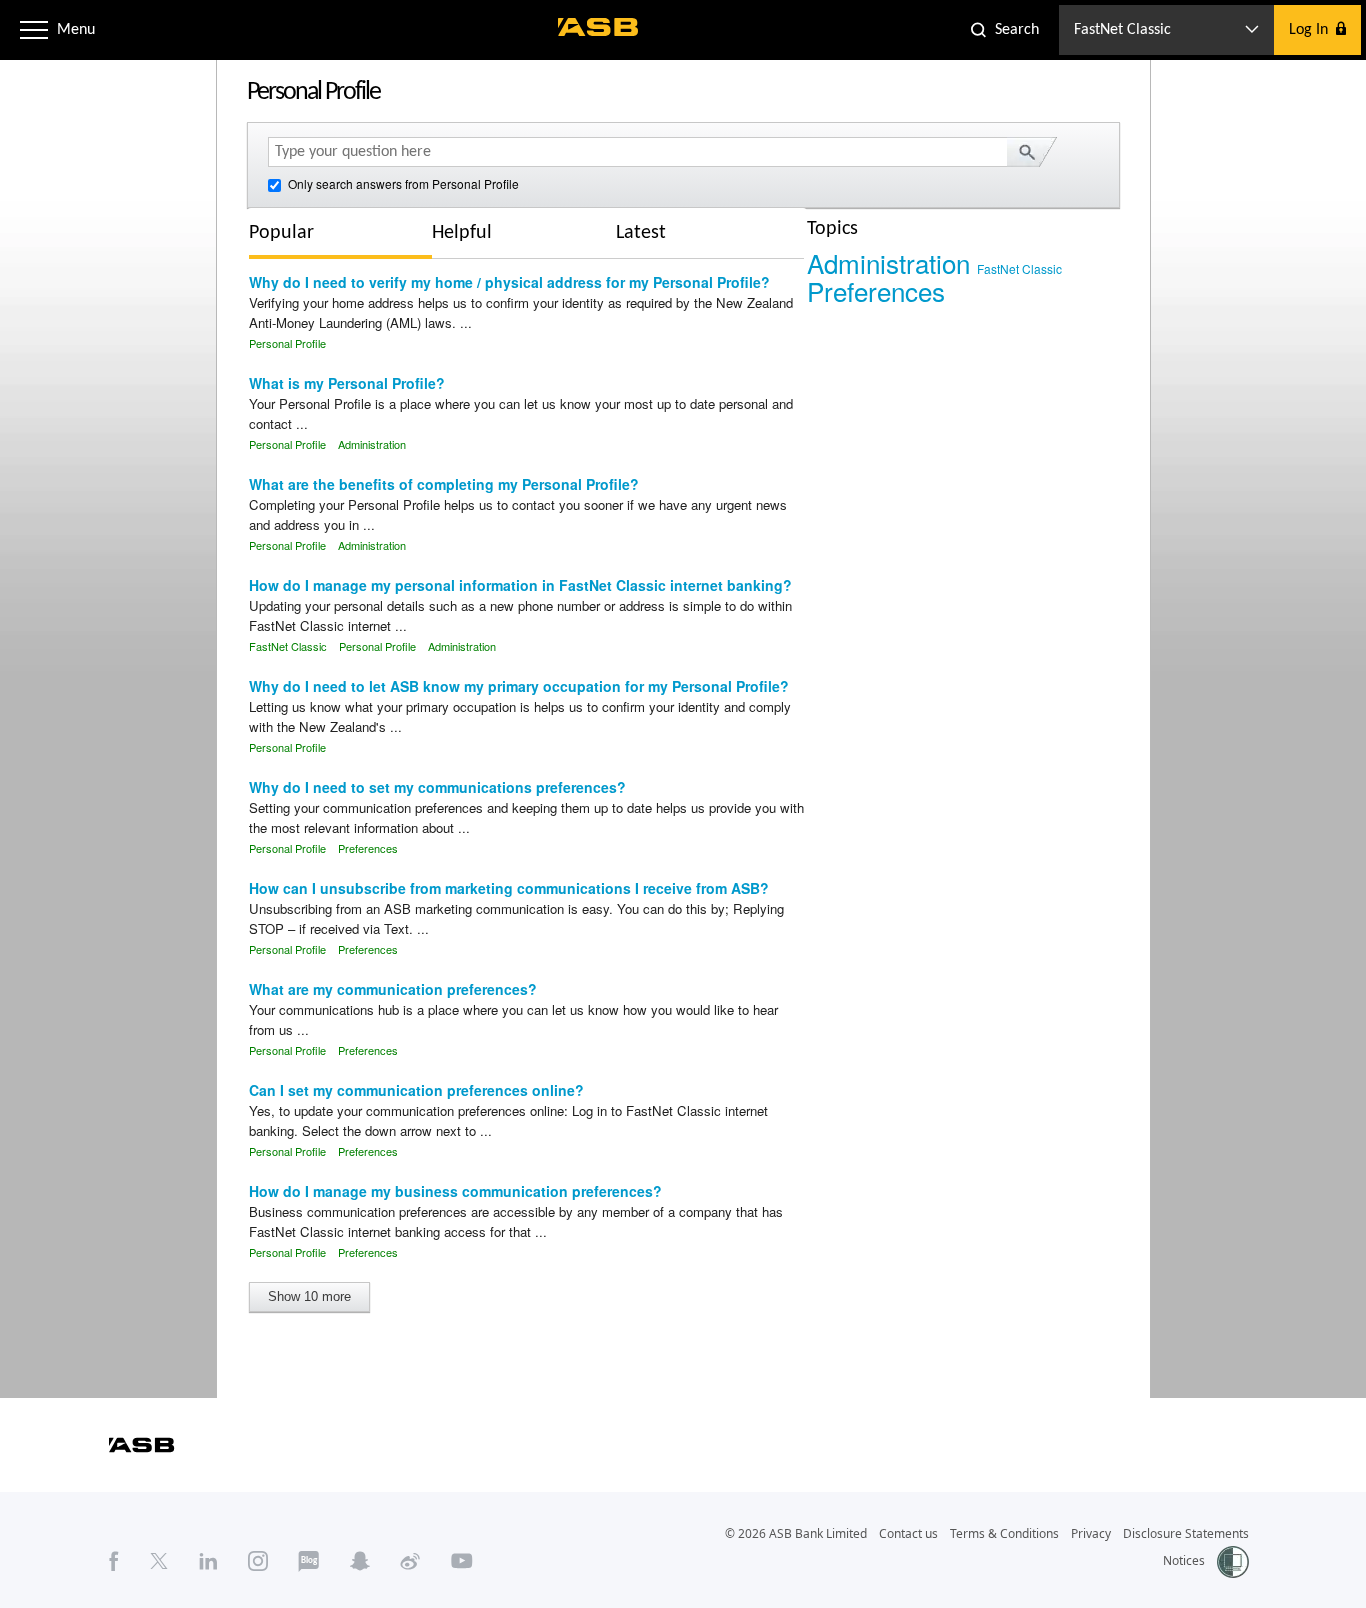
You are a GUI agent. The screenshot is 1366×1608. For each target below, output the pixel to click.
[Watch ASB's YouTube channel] (462, 1561)
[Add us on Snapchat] (360, 1561)
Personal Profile (287, 343)
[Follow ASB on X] (159, 1561)
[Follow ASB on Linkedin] (208, 1561)
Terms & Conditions (1004, 1533)
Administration (372, 444)
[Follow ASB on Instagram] (258, 1561)
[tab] (340, 235)
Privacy (1091, 1533)
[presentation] (296, 233)
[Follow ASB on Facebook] (114, 1561)
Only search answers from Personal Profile (402, 183)
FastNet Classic (288, 646)
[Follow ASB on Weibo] (410, 1561)
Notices (1184, 1560)
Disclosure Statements (1186, 1533)
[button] (34, 30)
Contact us (908, 1533)
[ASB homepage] (598, 27)
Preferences (368, 848)
